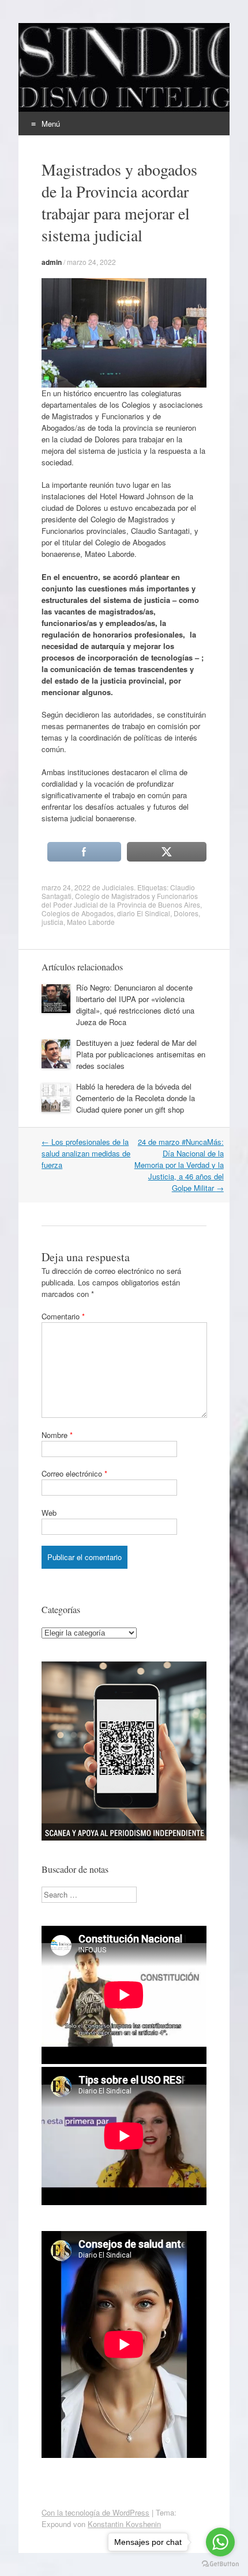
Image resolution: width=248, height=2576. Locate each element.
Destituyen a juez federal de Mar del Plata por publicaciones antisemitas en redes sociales (141, 1054)
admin (52, 262)
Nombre (57, 1435)
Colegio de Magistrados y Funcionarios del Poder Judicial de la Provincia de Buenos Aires (121, 900)
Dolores (186, 913)
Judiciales (118, 887)
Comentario (63, 1316)
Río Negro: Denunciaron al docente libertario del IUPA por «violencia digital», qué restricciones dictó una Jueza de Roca (135, 1005)
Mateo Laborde (91, 922)
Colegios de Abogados (78, 913)
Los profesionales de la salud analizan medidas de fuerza (86, 1153)
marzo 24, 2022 (91, 262)
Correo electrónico (74, 1473)
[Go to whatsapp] (220, 2542)
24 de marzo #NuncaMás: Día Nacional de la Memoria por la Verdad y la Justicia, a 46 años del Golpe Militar (179, 1165)
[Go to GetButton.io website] (220, 2564)
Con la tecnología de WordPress (95, 2512)
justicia (52, 922)
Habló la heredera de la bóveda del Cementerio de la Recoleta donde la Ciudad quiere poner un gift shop (136, 1098)
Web (49, 1513)
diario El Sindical (144, 913)
